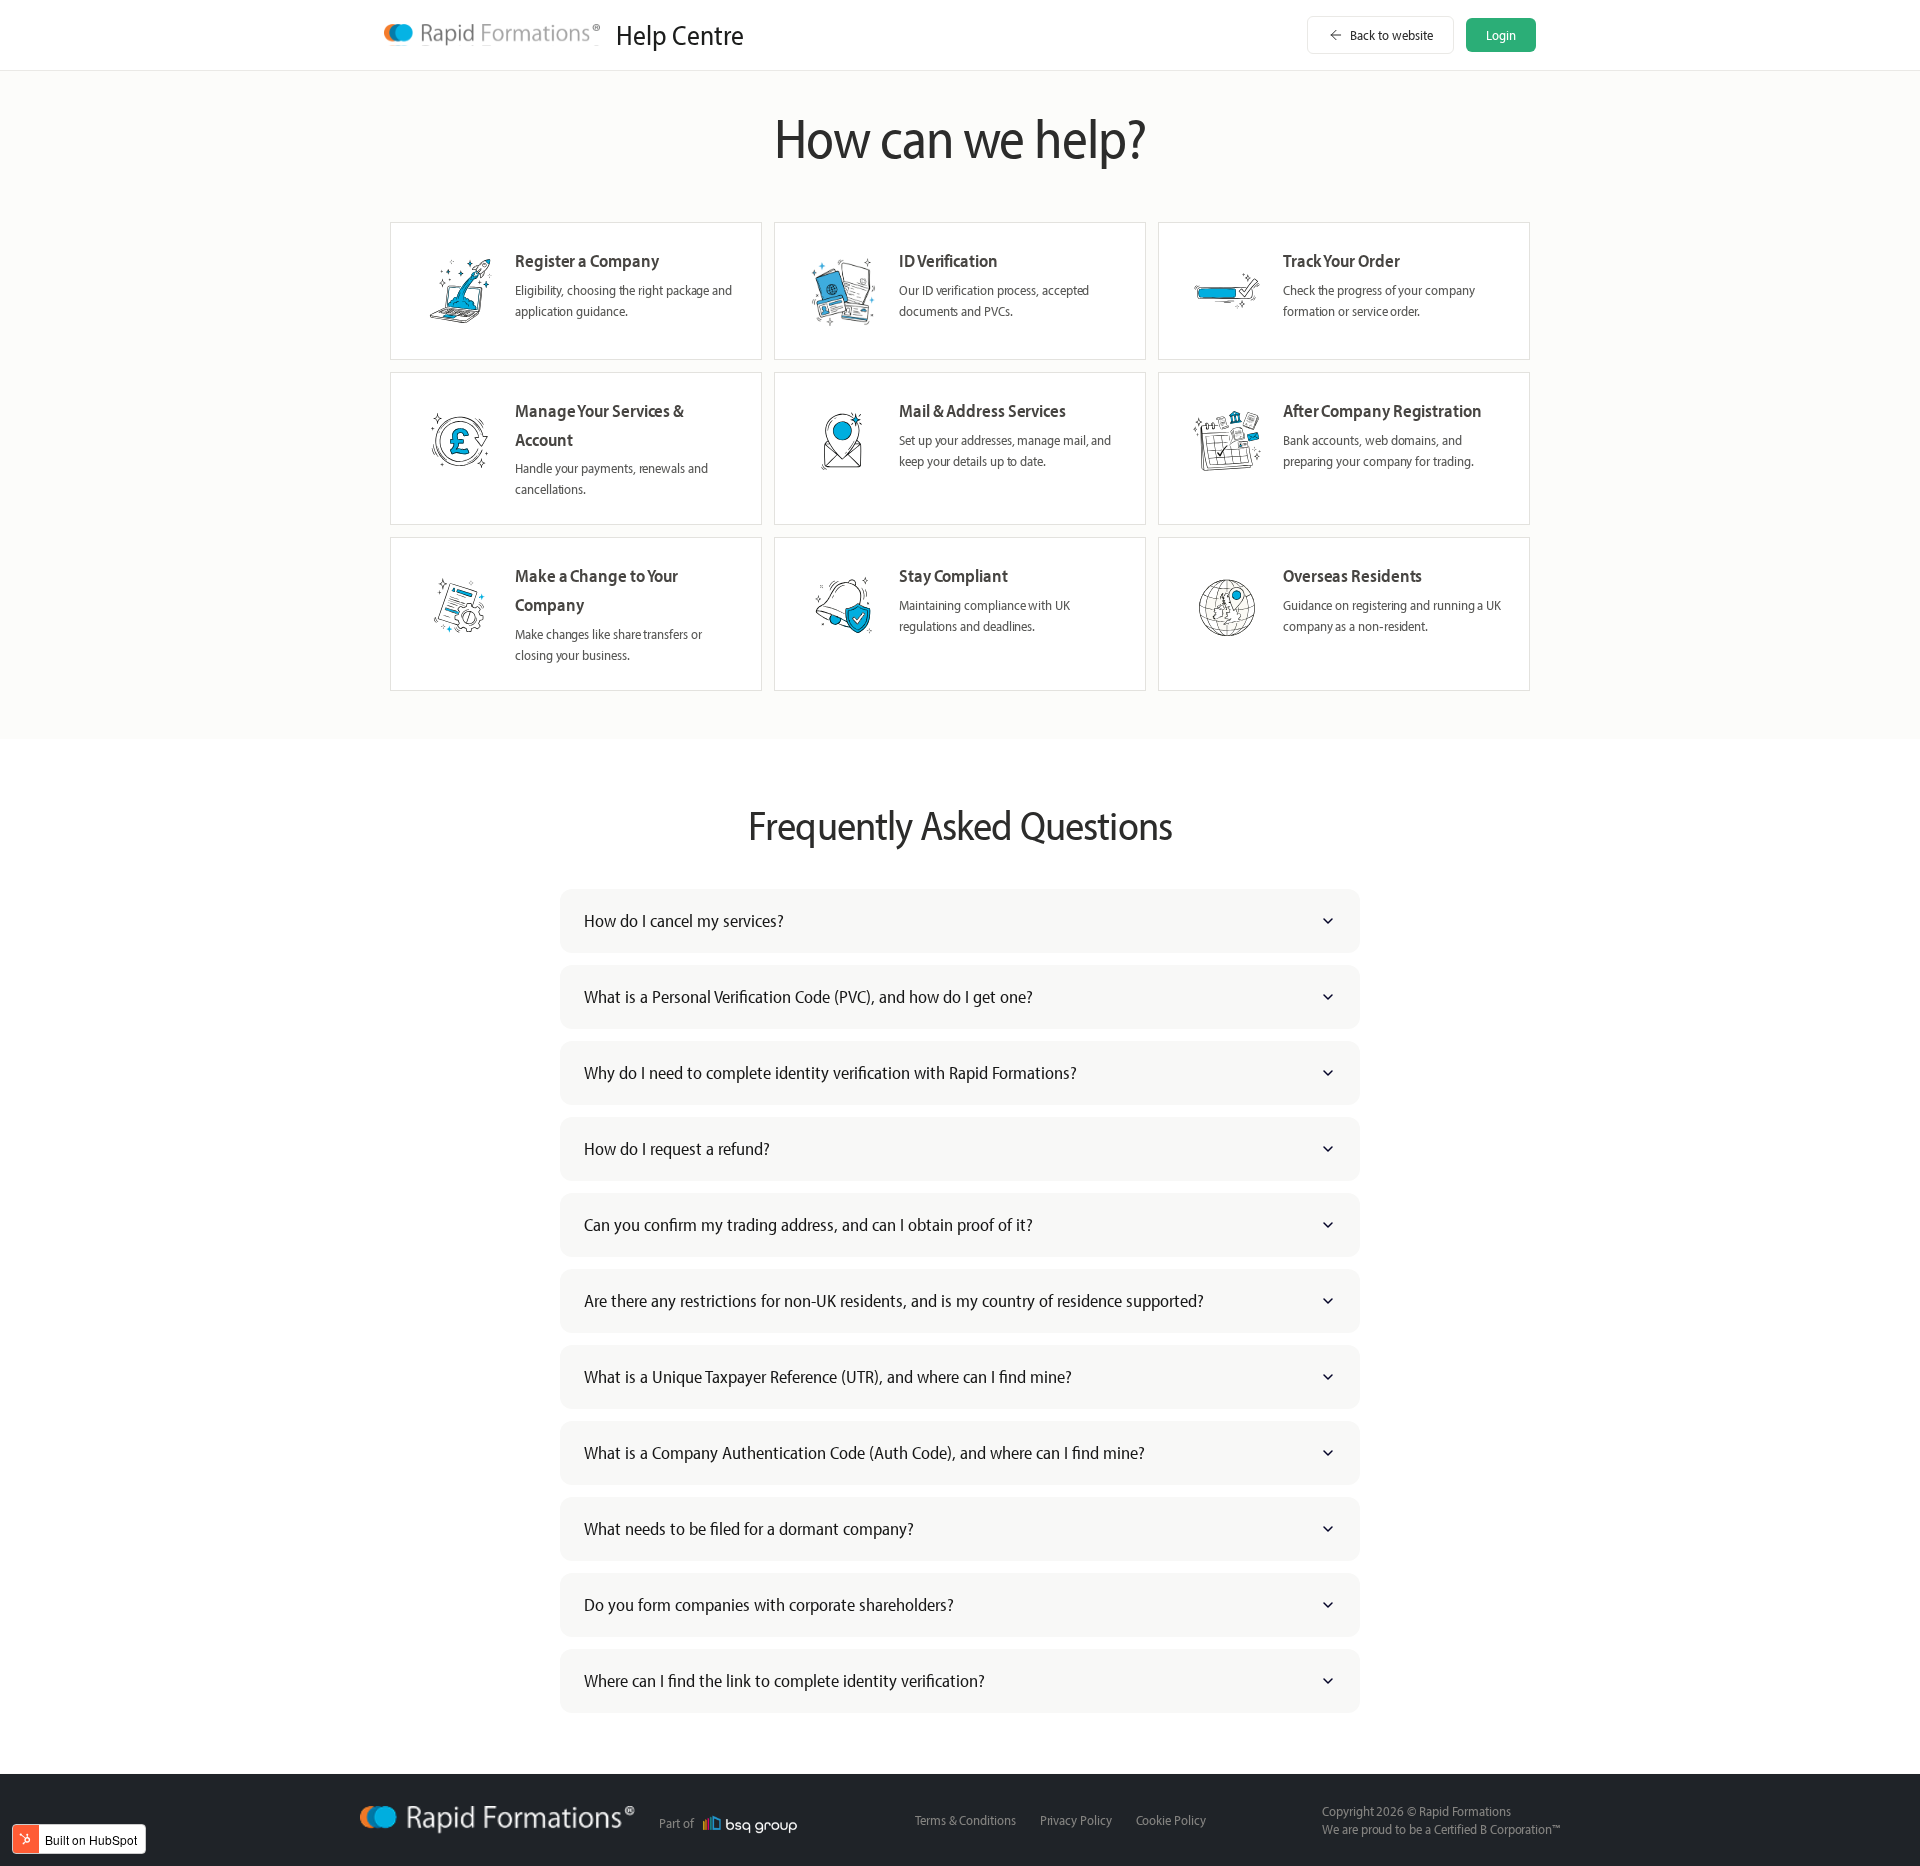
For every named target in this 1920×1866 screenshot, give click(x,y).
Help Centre (680, 35)
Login (1501, 35)
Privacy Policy (1076, 1820)
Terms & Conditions (965, 1820)
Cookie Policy (1171, 1820)
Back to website (1391, 35)
